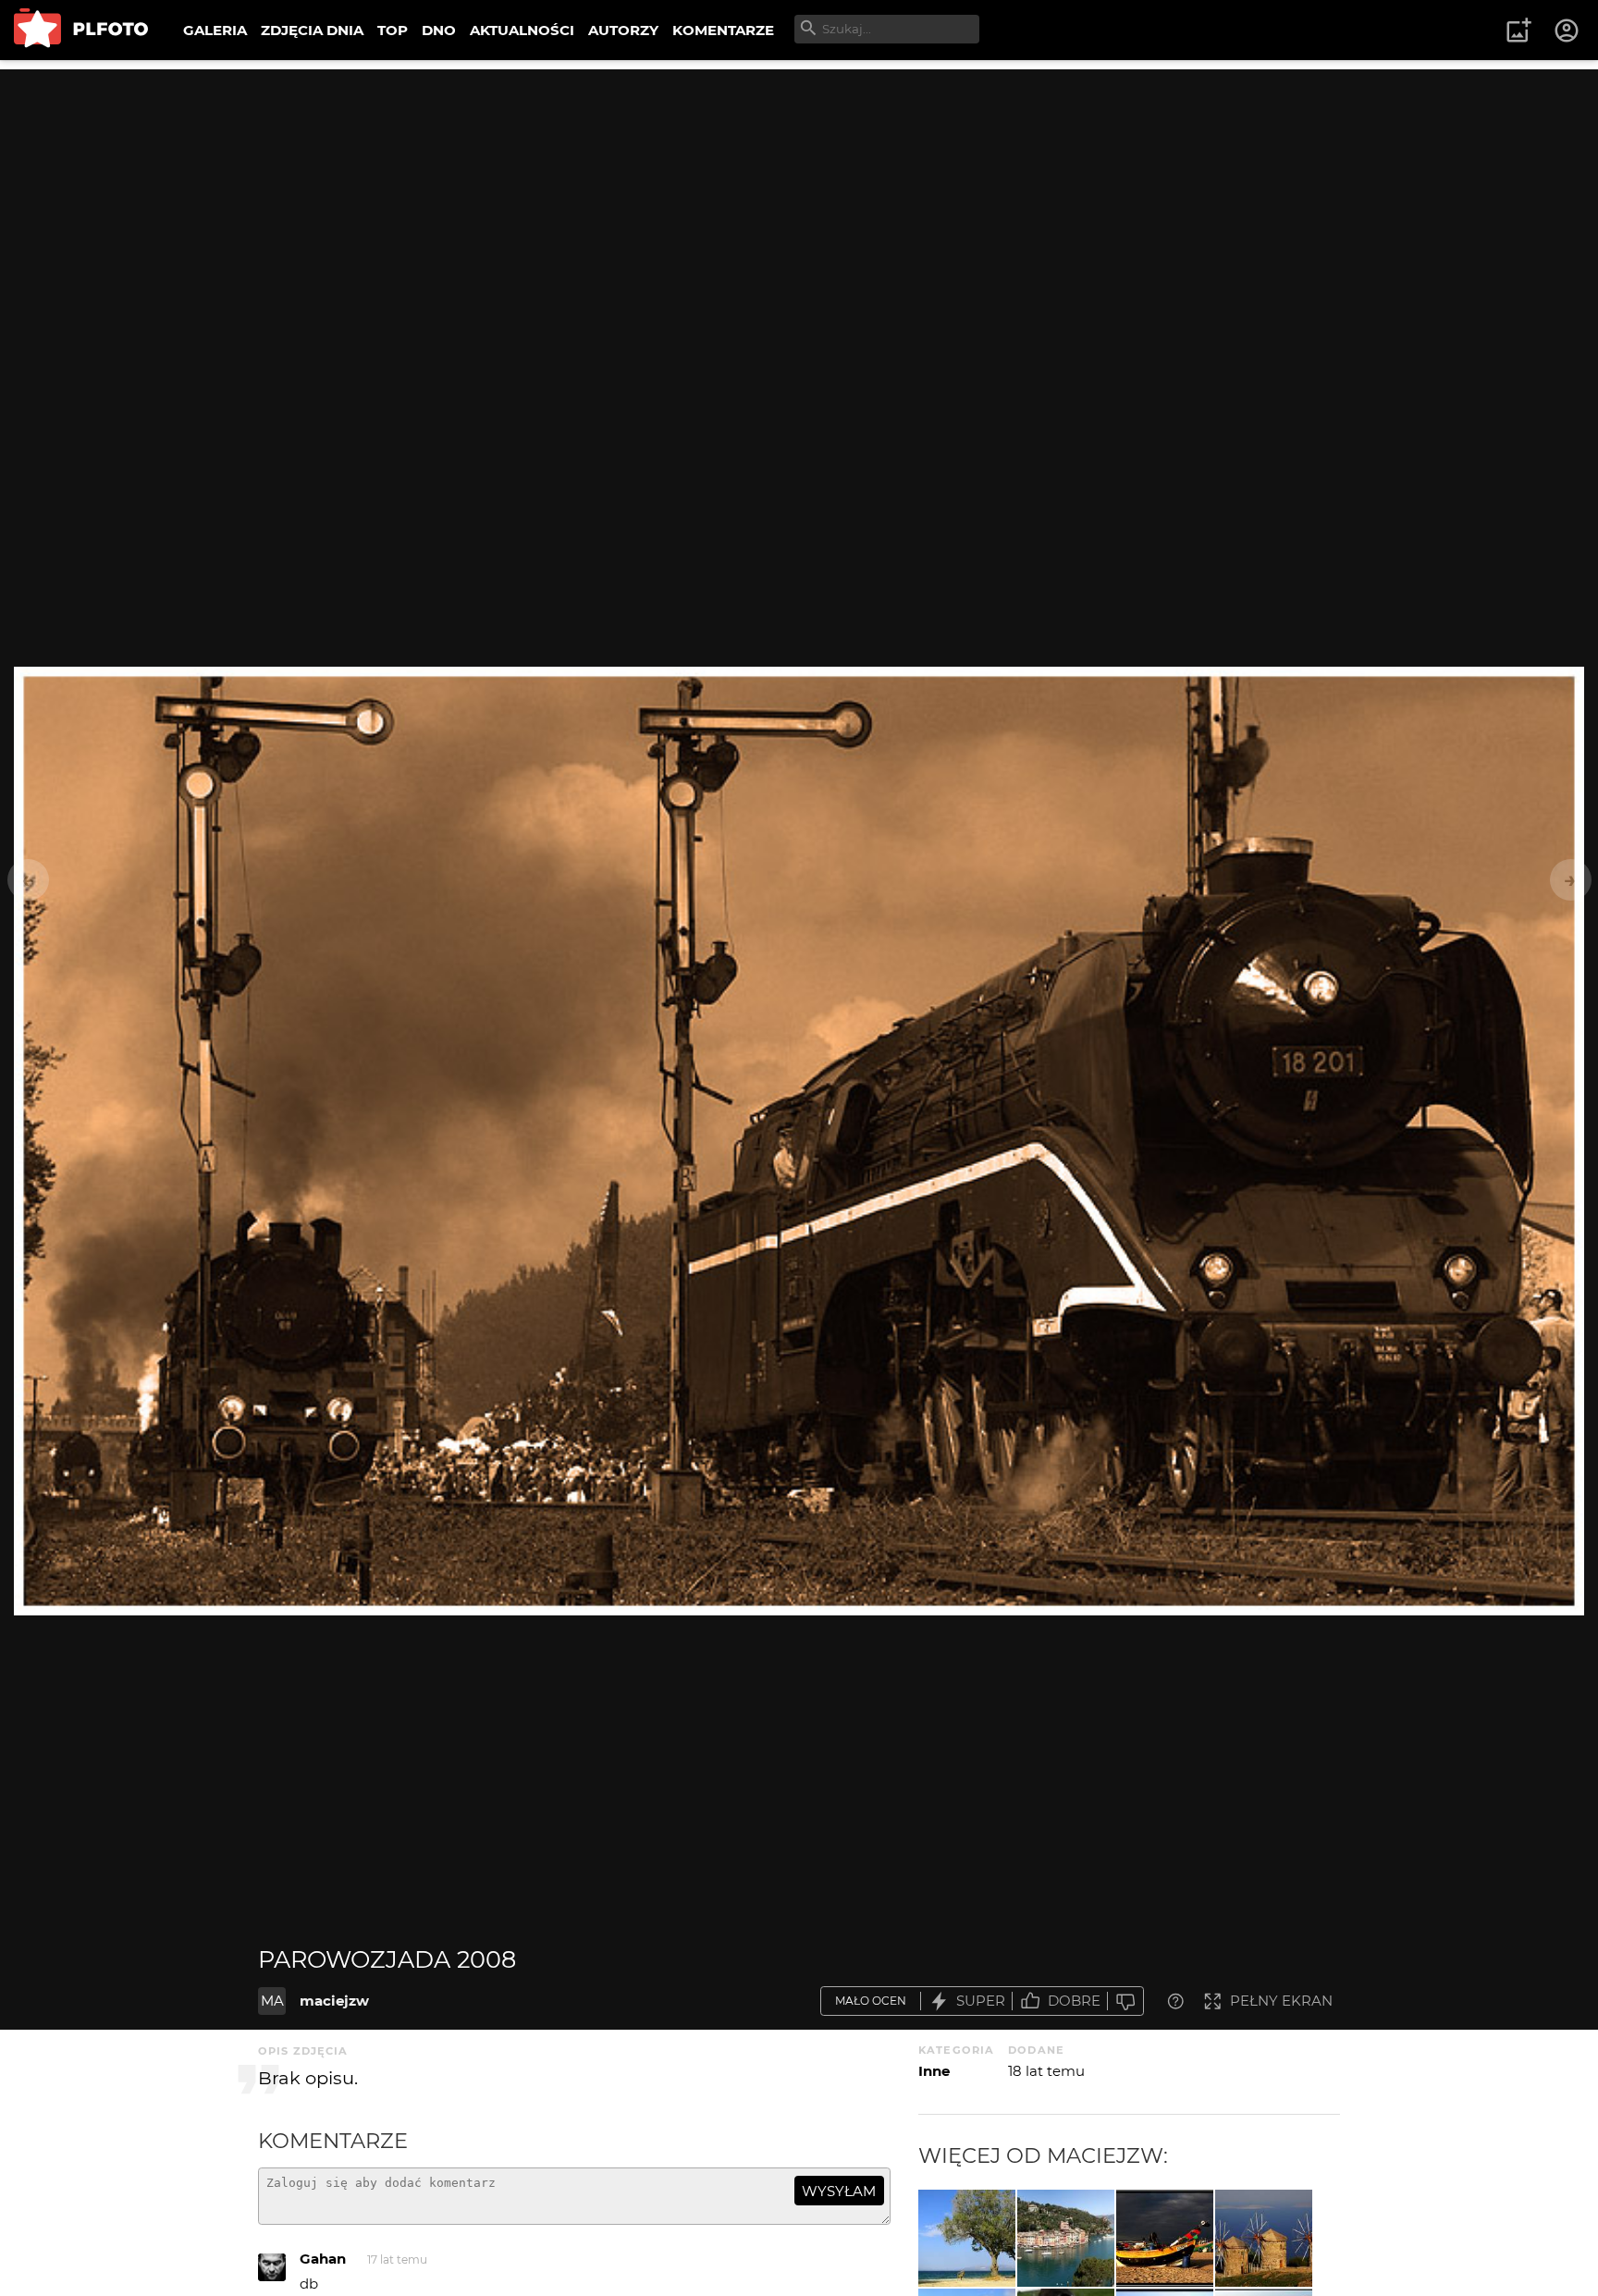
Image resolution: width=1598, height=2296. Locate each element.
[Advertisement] (799, 199)
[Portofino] (1066, 2238)
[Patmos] (1264, 2238)
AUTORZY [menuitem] (623, 30)
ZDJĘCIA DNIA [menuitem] (312, 30)
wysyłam (839, 2191)
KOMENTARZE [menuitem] (723, 30)
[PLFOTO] (81, 30)
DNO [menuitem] (439, 30)
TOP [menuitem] (393, 30)
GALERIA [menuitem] (215, 30)
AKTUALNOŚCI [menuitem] (522, 30)
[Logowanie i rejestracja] (1567, 31)
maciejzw (334, 2001)
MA (272, 2001)
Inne (934, 2071)
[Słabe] (1125, 2001)
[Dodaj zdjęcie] (1518, 31)
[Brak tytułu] (1165, 2238)
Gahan (323, 2259)
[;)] (967, 2238)
